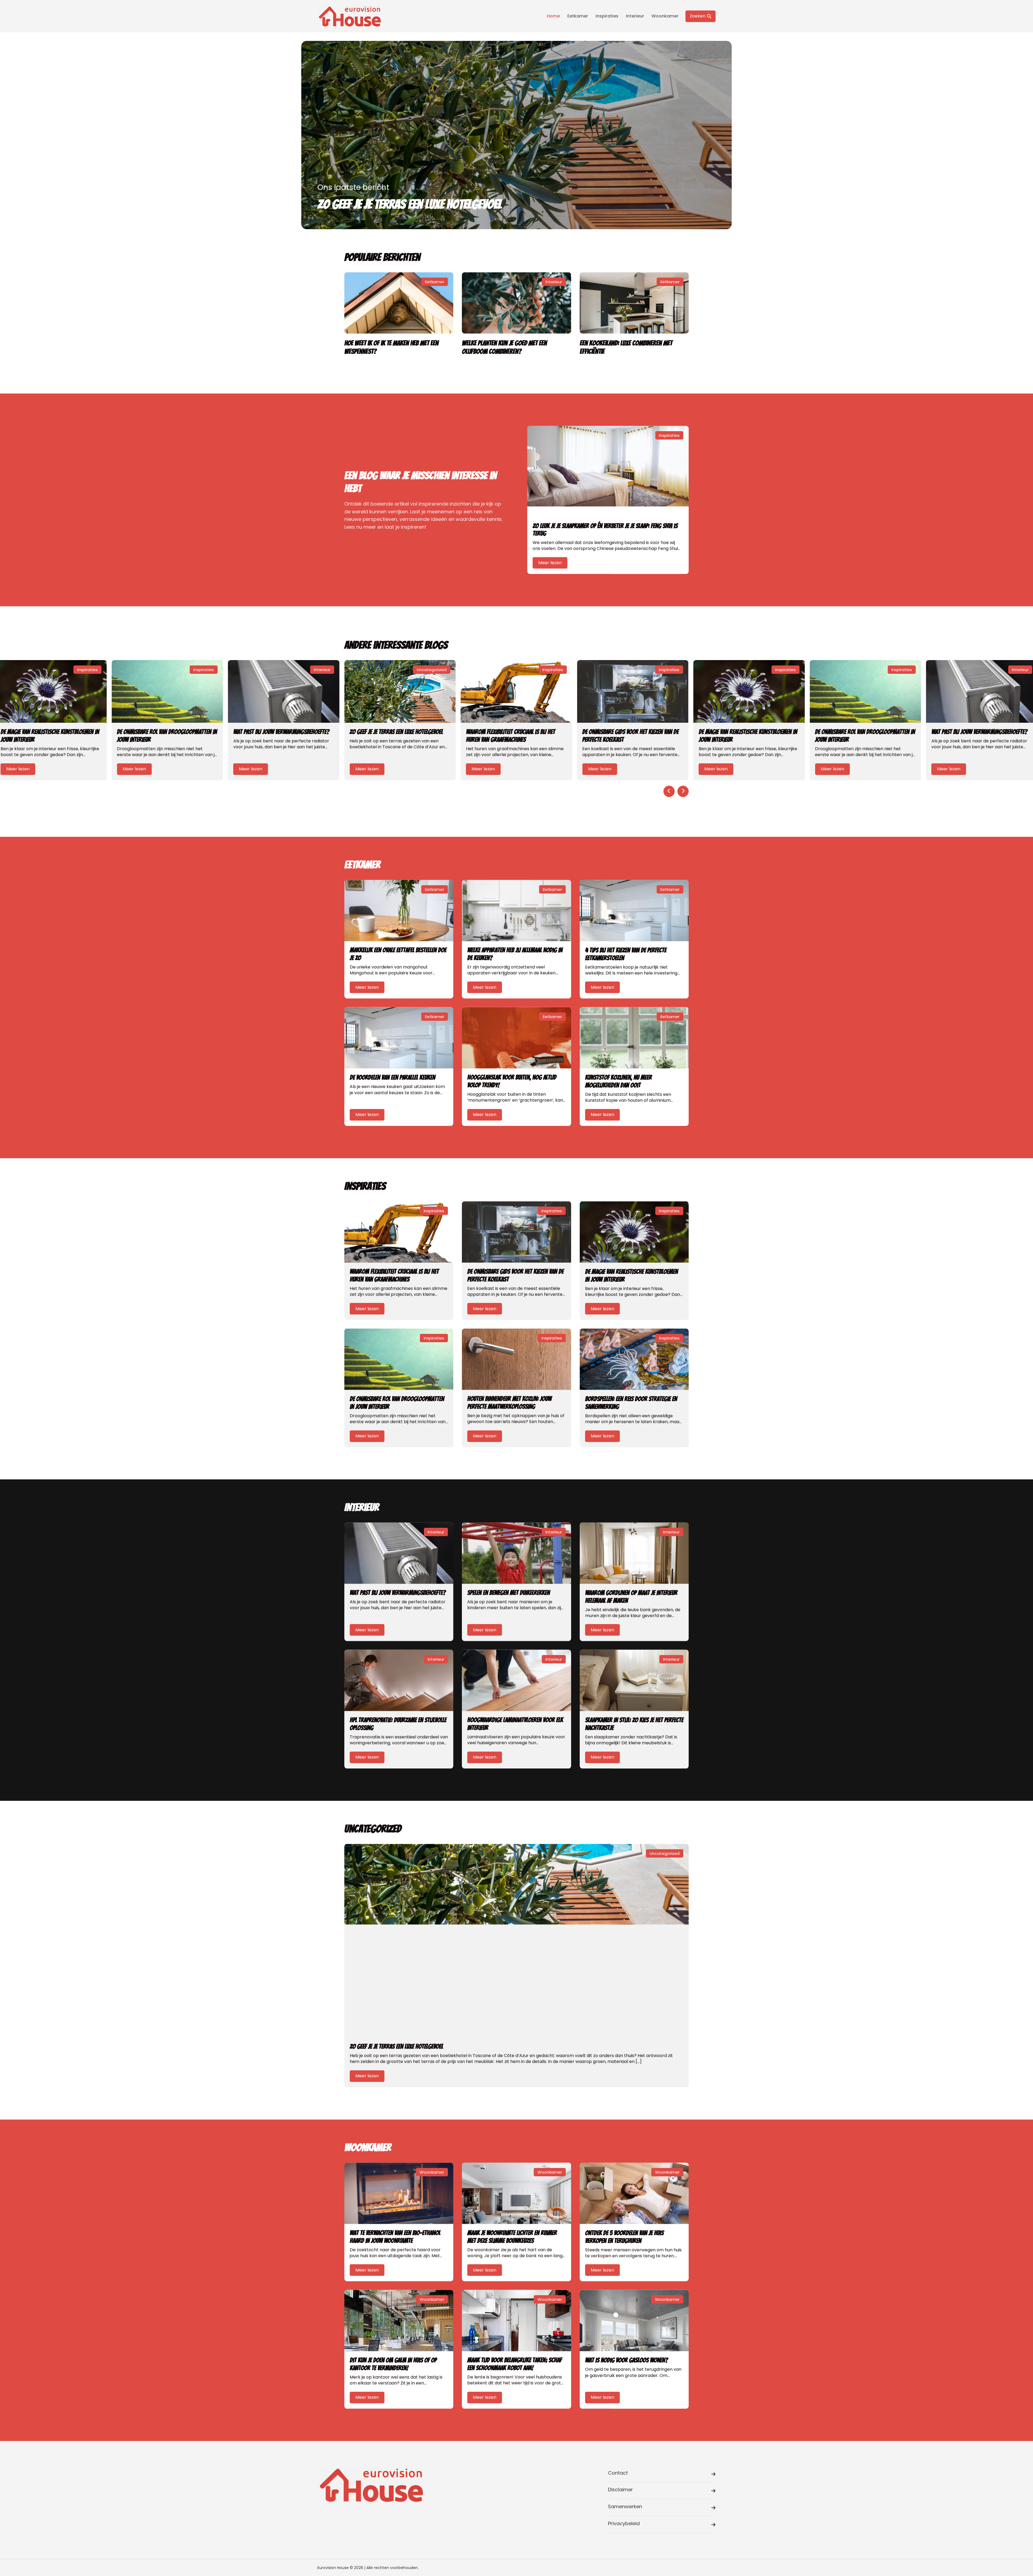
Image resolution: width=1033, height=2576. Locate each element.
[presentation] (669, 791)
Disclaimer (620, 2490)
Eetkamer (578, 16)
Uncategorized (432, 670)
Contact (618, 2473)
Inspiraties (607, 16)
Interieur (635, 16)
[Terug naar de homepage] (350, 16)
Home (553, 16)
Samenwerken (625, 2506)
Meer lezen (550, 563)
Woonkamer (665, 16)
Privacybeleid (624, 2523)
